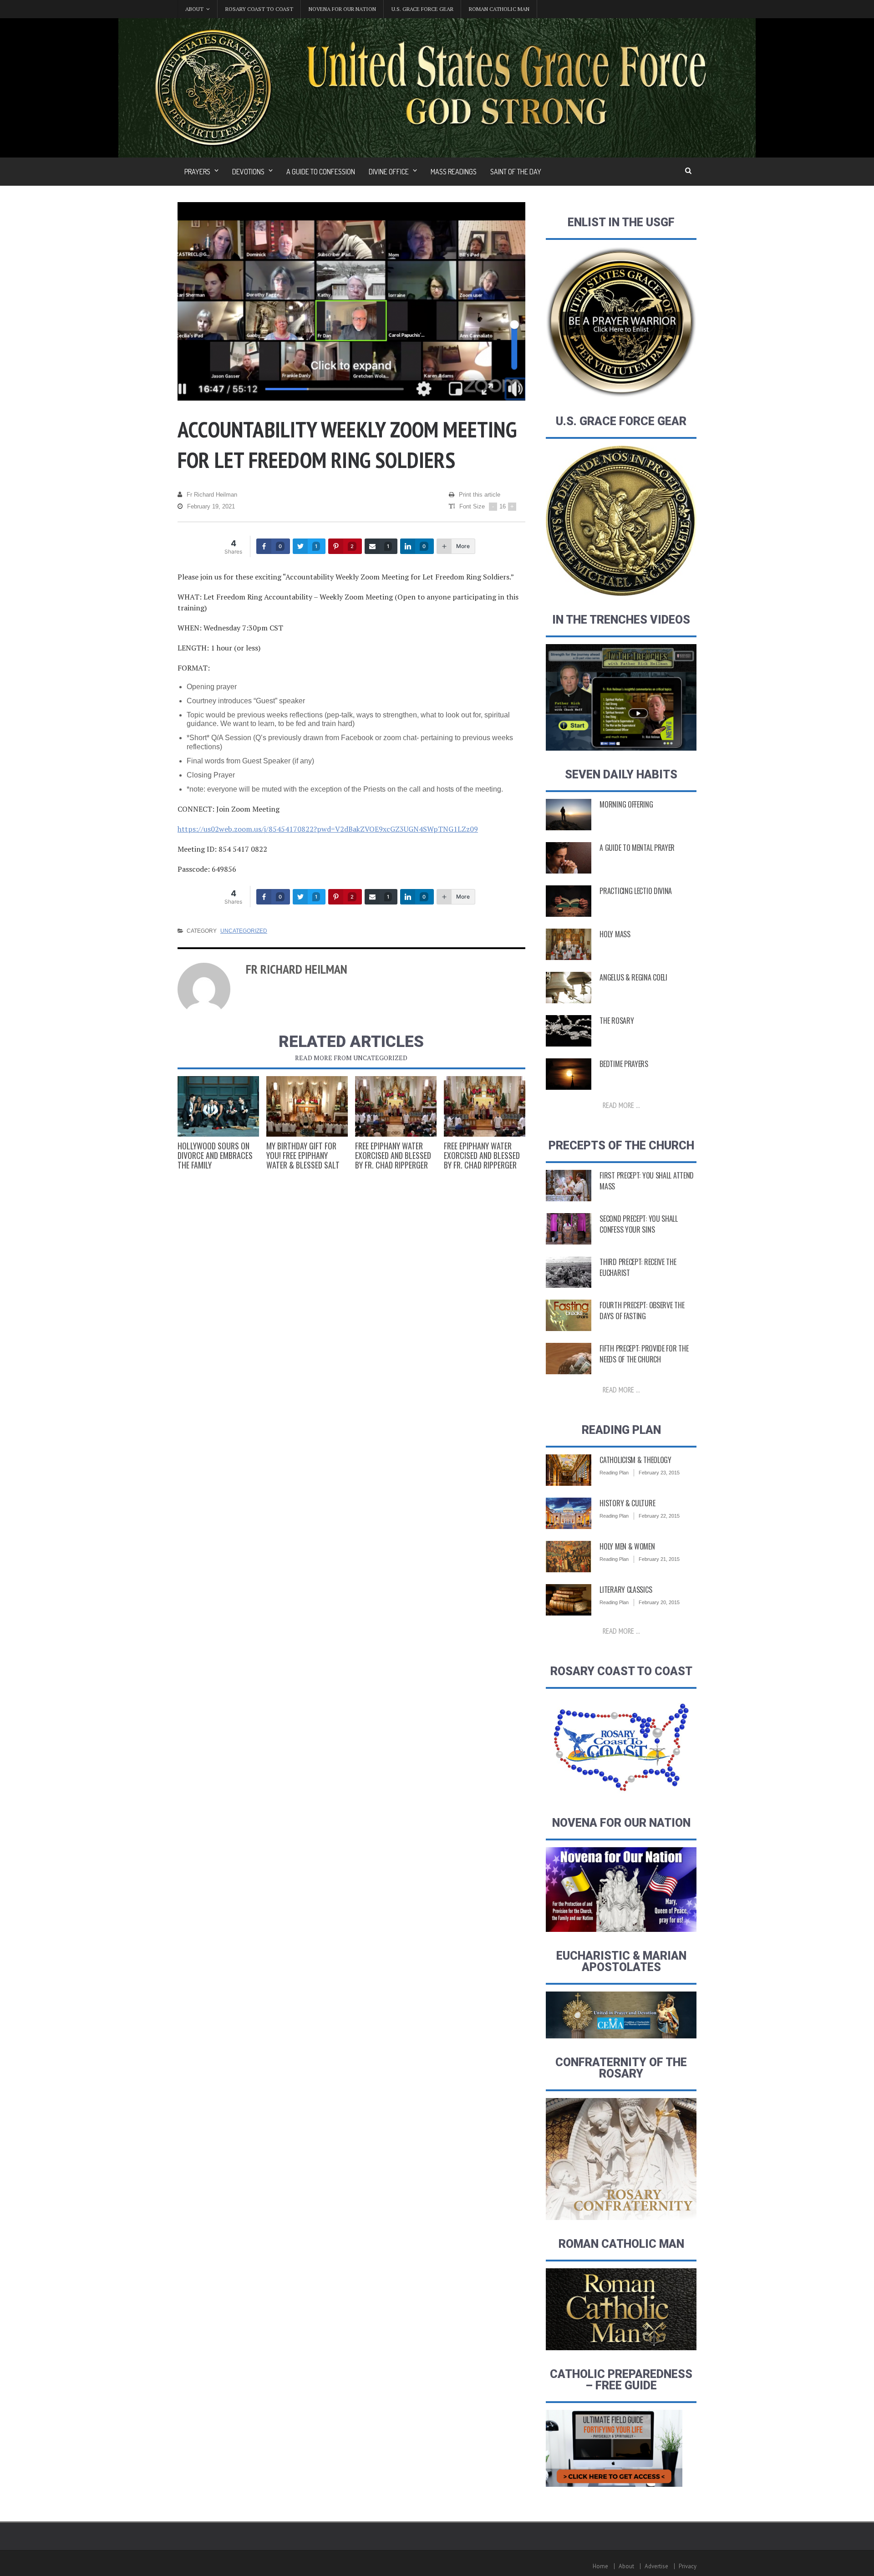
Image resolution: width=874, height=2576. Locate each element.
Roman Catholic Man (499, 9)
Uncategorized (244, 931)
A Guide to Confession (321, 172)
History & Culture (627, 1503)
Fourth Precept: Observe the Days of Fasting (642, 1311)
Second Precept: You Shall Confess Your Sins (639, 1224)
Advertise (656, 2566)
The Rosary (617, 1021)
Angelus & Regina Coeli (633, 977)
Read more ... (621, 1105)
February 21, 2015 (659, 1559)
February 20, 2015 (659, 1602)
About (626, 2566)
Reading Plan (614, 1473)
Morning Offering (626, 804)
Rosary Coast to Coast (259, 9)
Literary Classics (626, 1590)
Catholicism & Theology (635, 1460)
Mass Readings (454, 172)
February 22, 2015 (659, 1516)
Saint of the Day (516, 172)
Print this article (480, 495)
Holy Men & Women (627, 1546)
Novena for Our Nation (342, 9)
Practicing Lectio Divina (636, 891)
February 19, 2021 (211, 506)
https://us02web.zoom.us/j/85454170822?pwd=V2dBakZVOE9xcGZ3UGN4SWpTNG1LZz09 (328, 829)
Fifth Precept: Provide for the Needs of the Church (644, 1354)
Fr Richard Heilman (212, 495)
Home (600, 2566)
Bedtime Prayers (624, 1064)
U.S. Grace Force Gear (422, 9)
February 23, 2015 (659, 1473)
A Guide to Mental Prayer (637, 848)
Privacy (688, 2566)
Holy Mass (615, 934)
